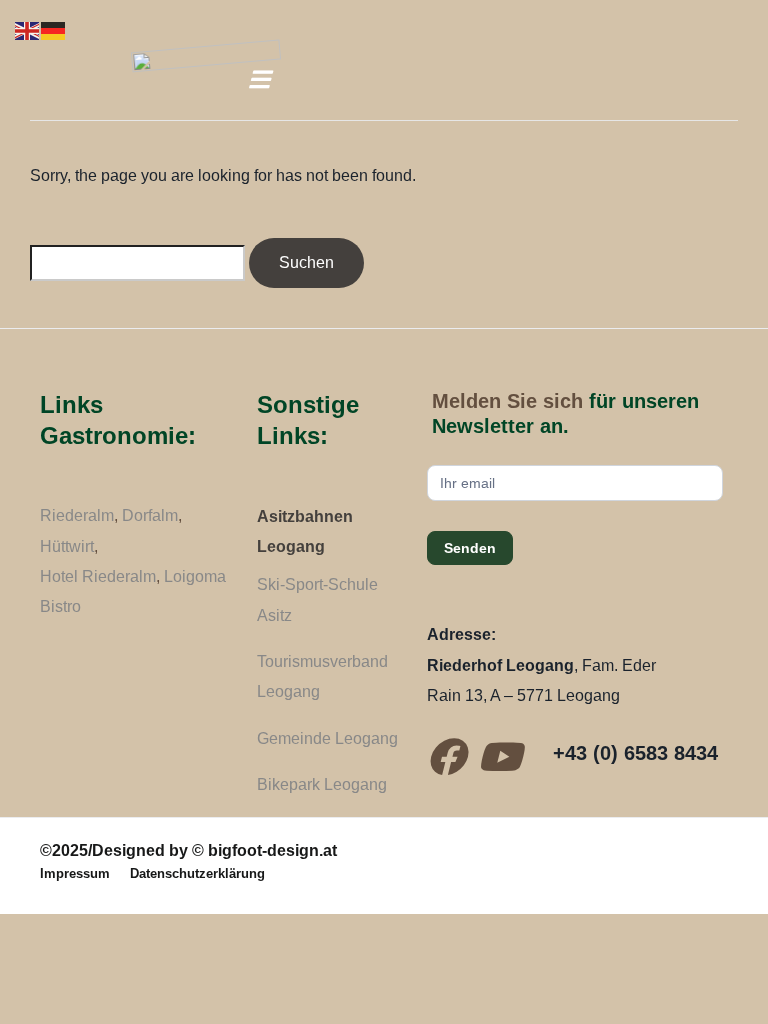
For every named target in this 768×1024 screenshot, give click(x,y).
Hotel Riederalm (98, 576)
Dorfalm (150, 515)
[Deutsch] (54, 29)
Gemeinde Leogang (327, 738)
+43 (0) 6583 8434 (635, 753)
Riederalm (77, 515)
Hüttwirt (67, 546)
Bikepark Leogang (322, 784)
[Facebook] (446, 757)
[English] (28, 29)
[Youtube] (499, 757)
